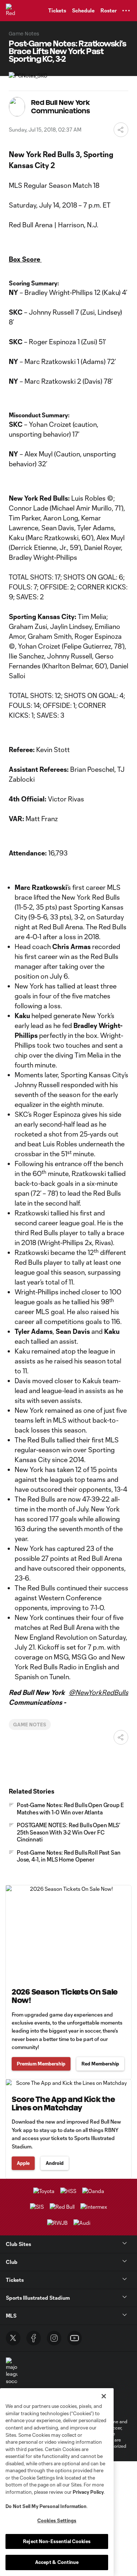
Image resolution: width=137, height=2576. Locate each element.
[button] (126, 11)
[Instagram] (54, 2338)
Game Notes (30, 1725)
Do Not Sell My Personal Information (46, 2506)
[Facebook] (34, 2338)
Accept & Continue (57, 2562)
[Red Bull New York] (13, 11)
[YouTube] (75, 2338)
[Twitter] (13, 2338)
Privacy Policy (88, 2492)
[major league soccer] (12, 2371)
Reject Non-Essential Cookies (57, 2541)
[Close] (104, 2396)
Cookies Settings (57, 2520)
